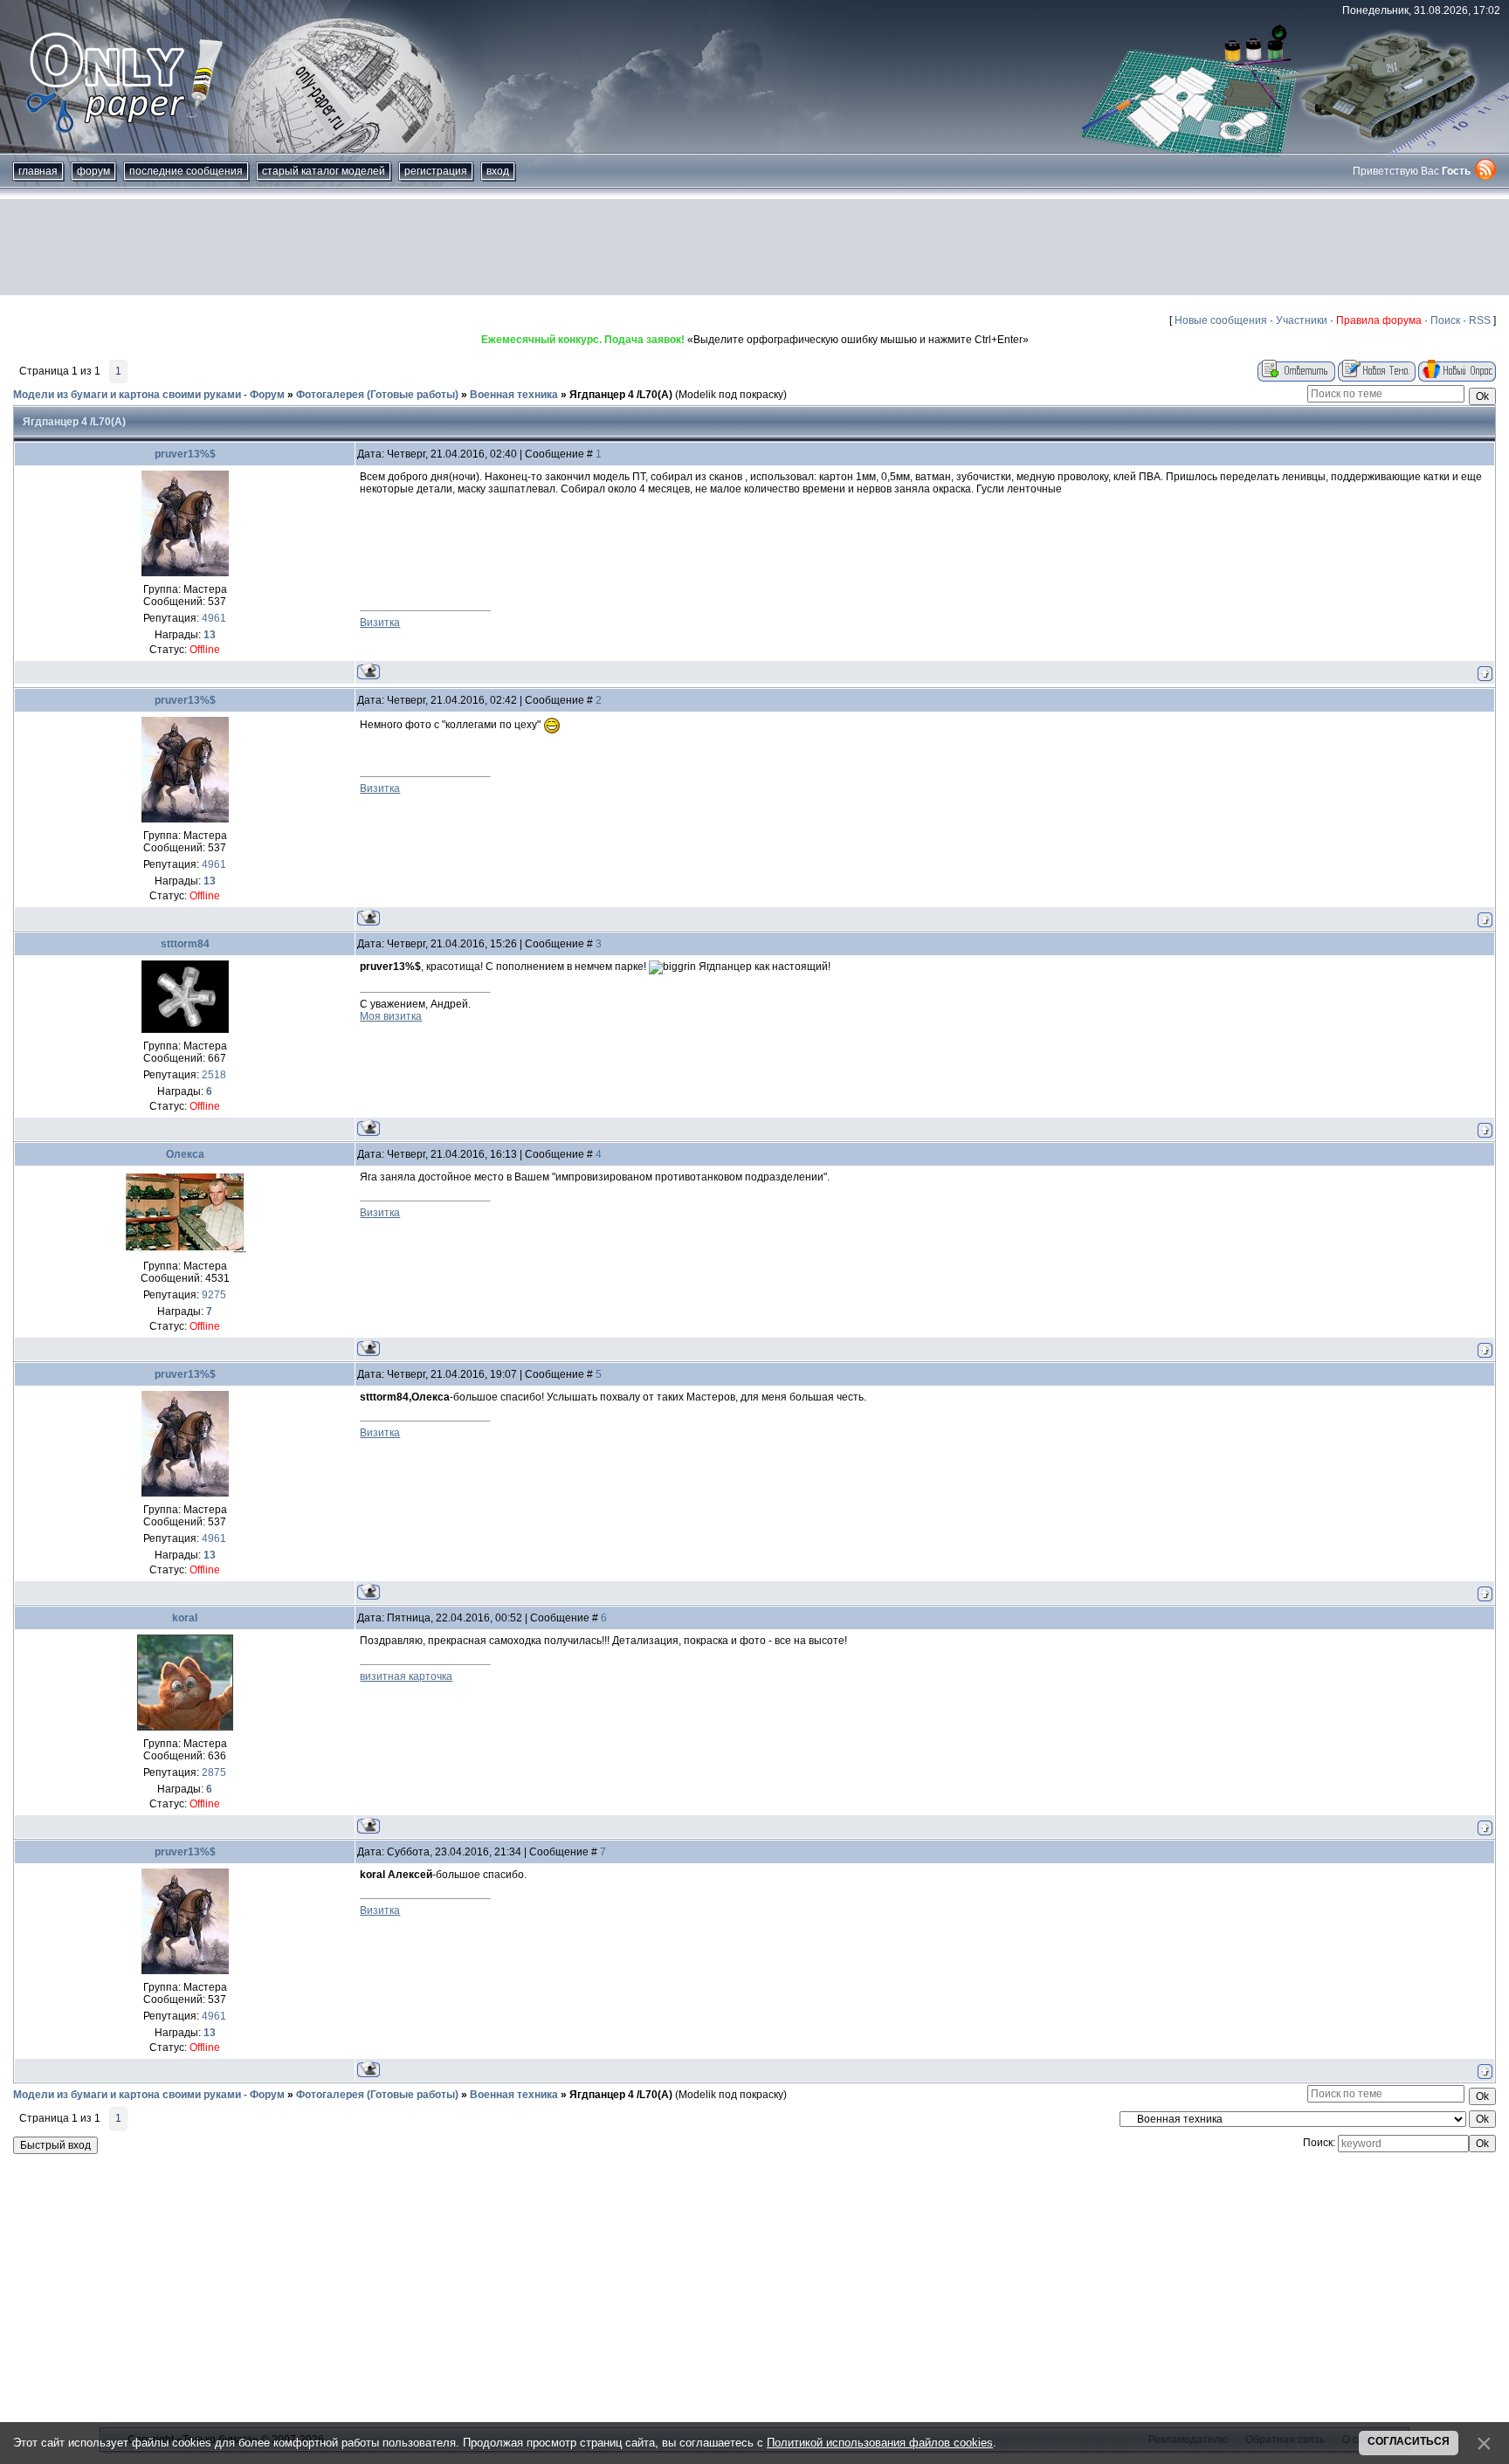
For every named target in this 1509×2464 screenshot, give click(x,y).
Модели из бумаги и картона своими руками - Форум (149, 395)
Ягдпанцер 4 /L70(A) (621, 395)
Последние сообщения (186, 171)
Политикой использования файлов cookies (880, 2443)
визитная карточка (406, 1676)
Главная (38, 171)
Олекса (185, 1154)
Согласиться (1409, 2441)
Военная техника (514, 395)
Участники (1302, 320)
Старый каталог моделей (324, 171)
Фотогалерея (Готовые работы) (377, 395)
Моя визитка (391, 1016)
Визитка (380, 623)
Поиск (1445, 320)
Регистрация (436, 171)
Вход (498, 171)
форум (93, 171)
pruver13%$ (185, 454)
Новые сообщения (1221, 320)
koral (185, 1618)
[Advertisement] (754, 247)
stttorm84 (185, 944)
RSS (1480, 320)
